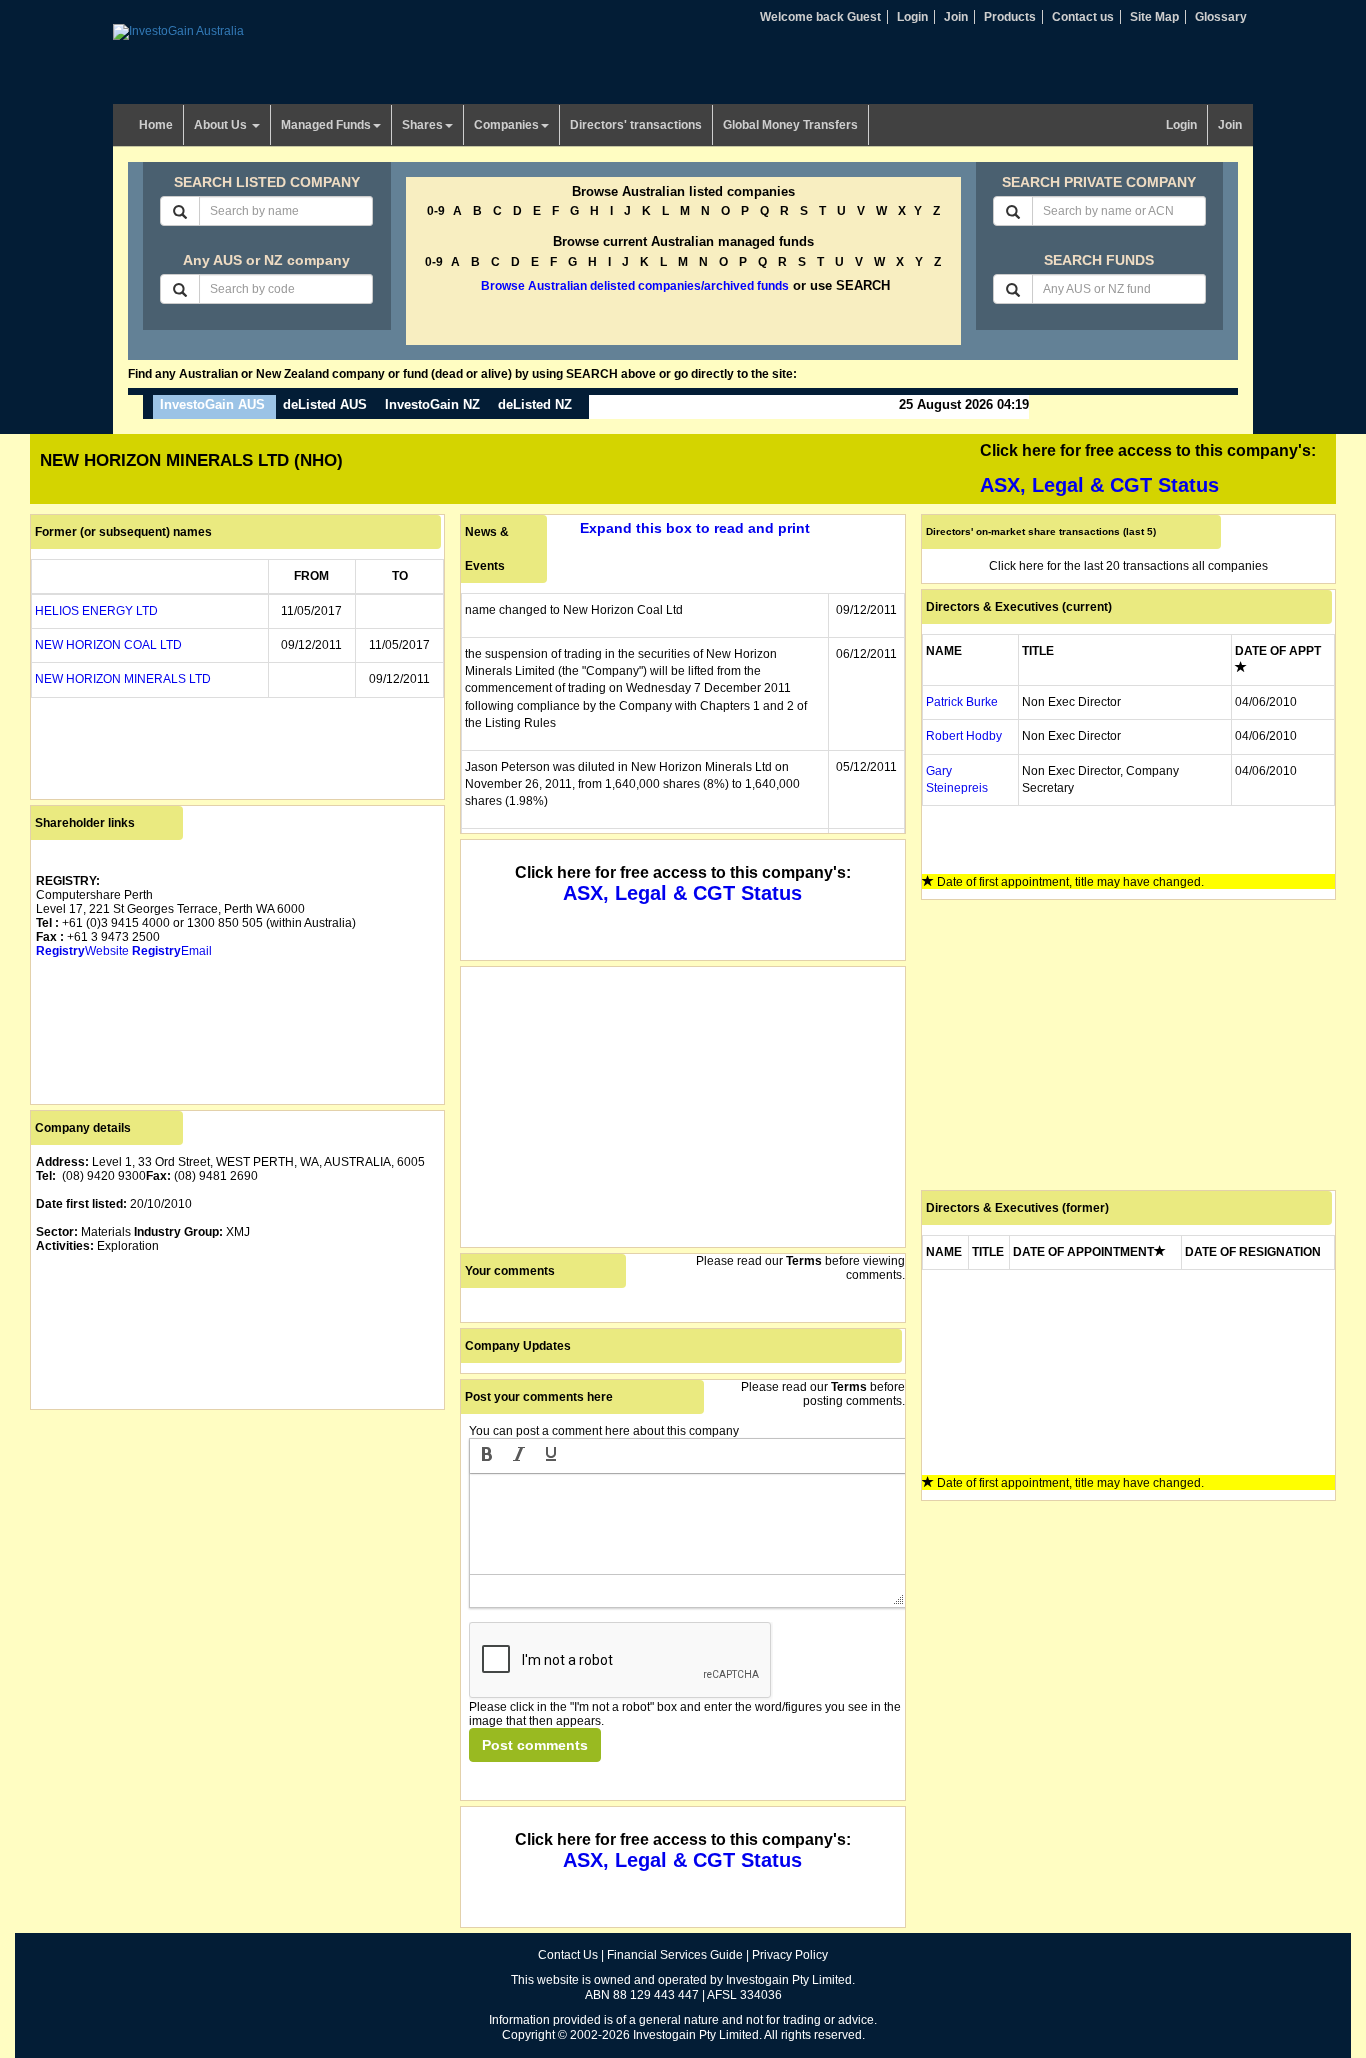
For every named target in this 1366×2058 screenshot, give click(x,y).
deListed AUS (325, 404)
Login (912, 17)
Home (156, 125)
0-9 (436, 211)
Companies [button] (506, 125)
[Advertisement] (237, 1555)
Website (82, 951)
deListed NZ (535, 404)
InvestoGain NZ (432, 404)
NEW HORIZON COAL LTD (108, 645)
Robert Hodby (964, 736)
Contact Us (568, 1955)
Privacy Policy (790, 1955)
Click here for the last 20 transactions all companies (1128, 566)
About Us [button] (222, 125)
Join (956, 17)
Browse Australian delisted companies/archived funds (635, 286)
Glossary (1221, 17)
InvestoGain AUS (212, 404)
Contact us (1083, 17)
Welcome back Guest (820, 17)
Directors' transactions (636, 125)
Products (1010, 17)
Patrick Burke (962, 702)
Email (172, 951)
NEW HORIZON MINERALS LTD (123, 679)
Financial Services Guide (675, 1955)
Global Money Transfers (790, 125)
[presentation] (487, 1456)
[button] (487, 1456)
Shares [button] (422, 125)
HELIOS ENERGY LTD (96, 611)
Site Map (1154, 17)
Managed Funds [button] (326, 125)
